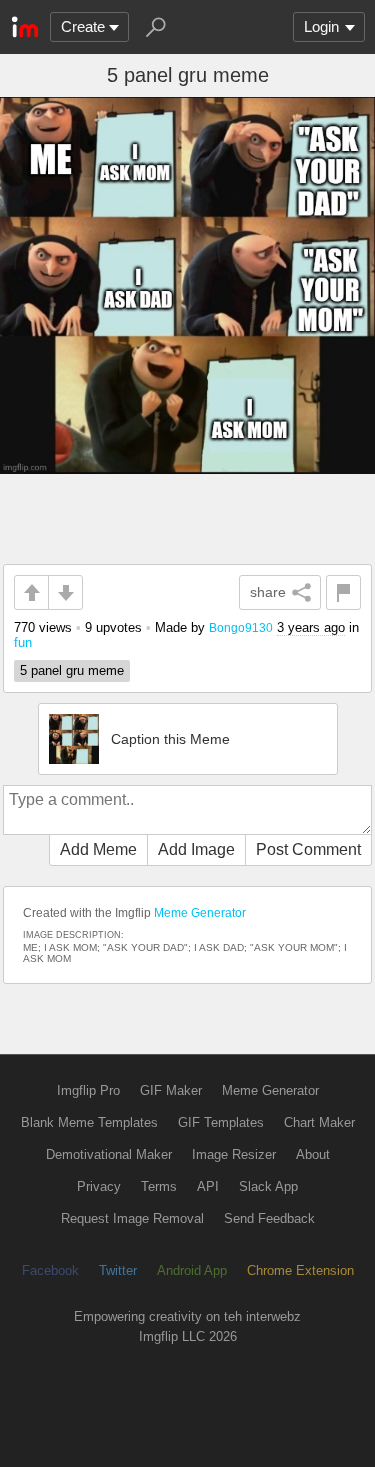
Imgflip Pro (88, 1090)
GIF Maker (171, 1090)
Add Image (196, 849)
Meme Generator (200, 913)
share (268, 592)
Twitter (118, 1270)
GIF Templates (221, 1122)
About (313, 1154)
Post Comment (308, 849)
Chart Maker (319, 1122)
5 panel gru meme (72, 670)
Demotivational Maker (109, 1154)
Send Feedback (269, 1218)
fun (23, 642)
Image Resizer (234, 1154)
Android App (192, 1270)
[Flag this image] (343, 592)
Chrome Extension (300, 1270)
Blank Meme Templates (89, 1122)
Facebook (50, 1270)
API (208, 1186)
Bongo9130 (241, 627)
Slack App (268, 1186)
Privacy (99, 1186)
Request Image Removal (132, 1218)
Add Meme (98, 849)
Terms (159, 1186)
